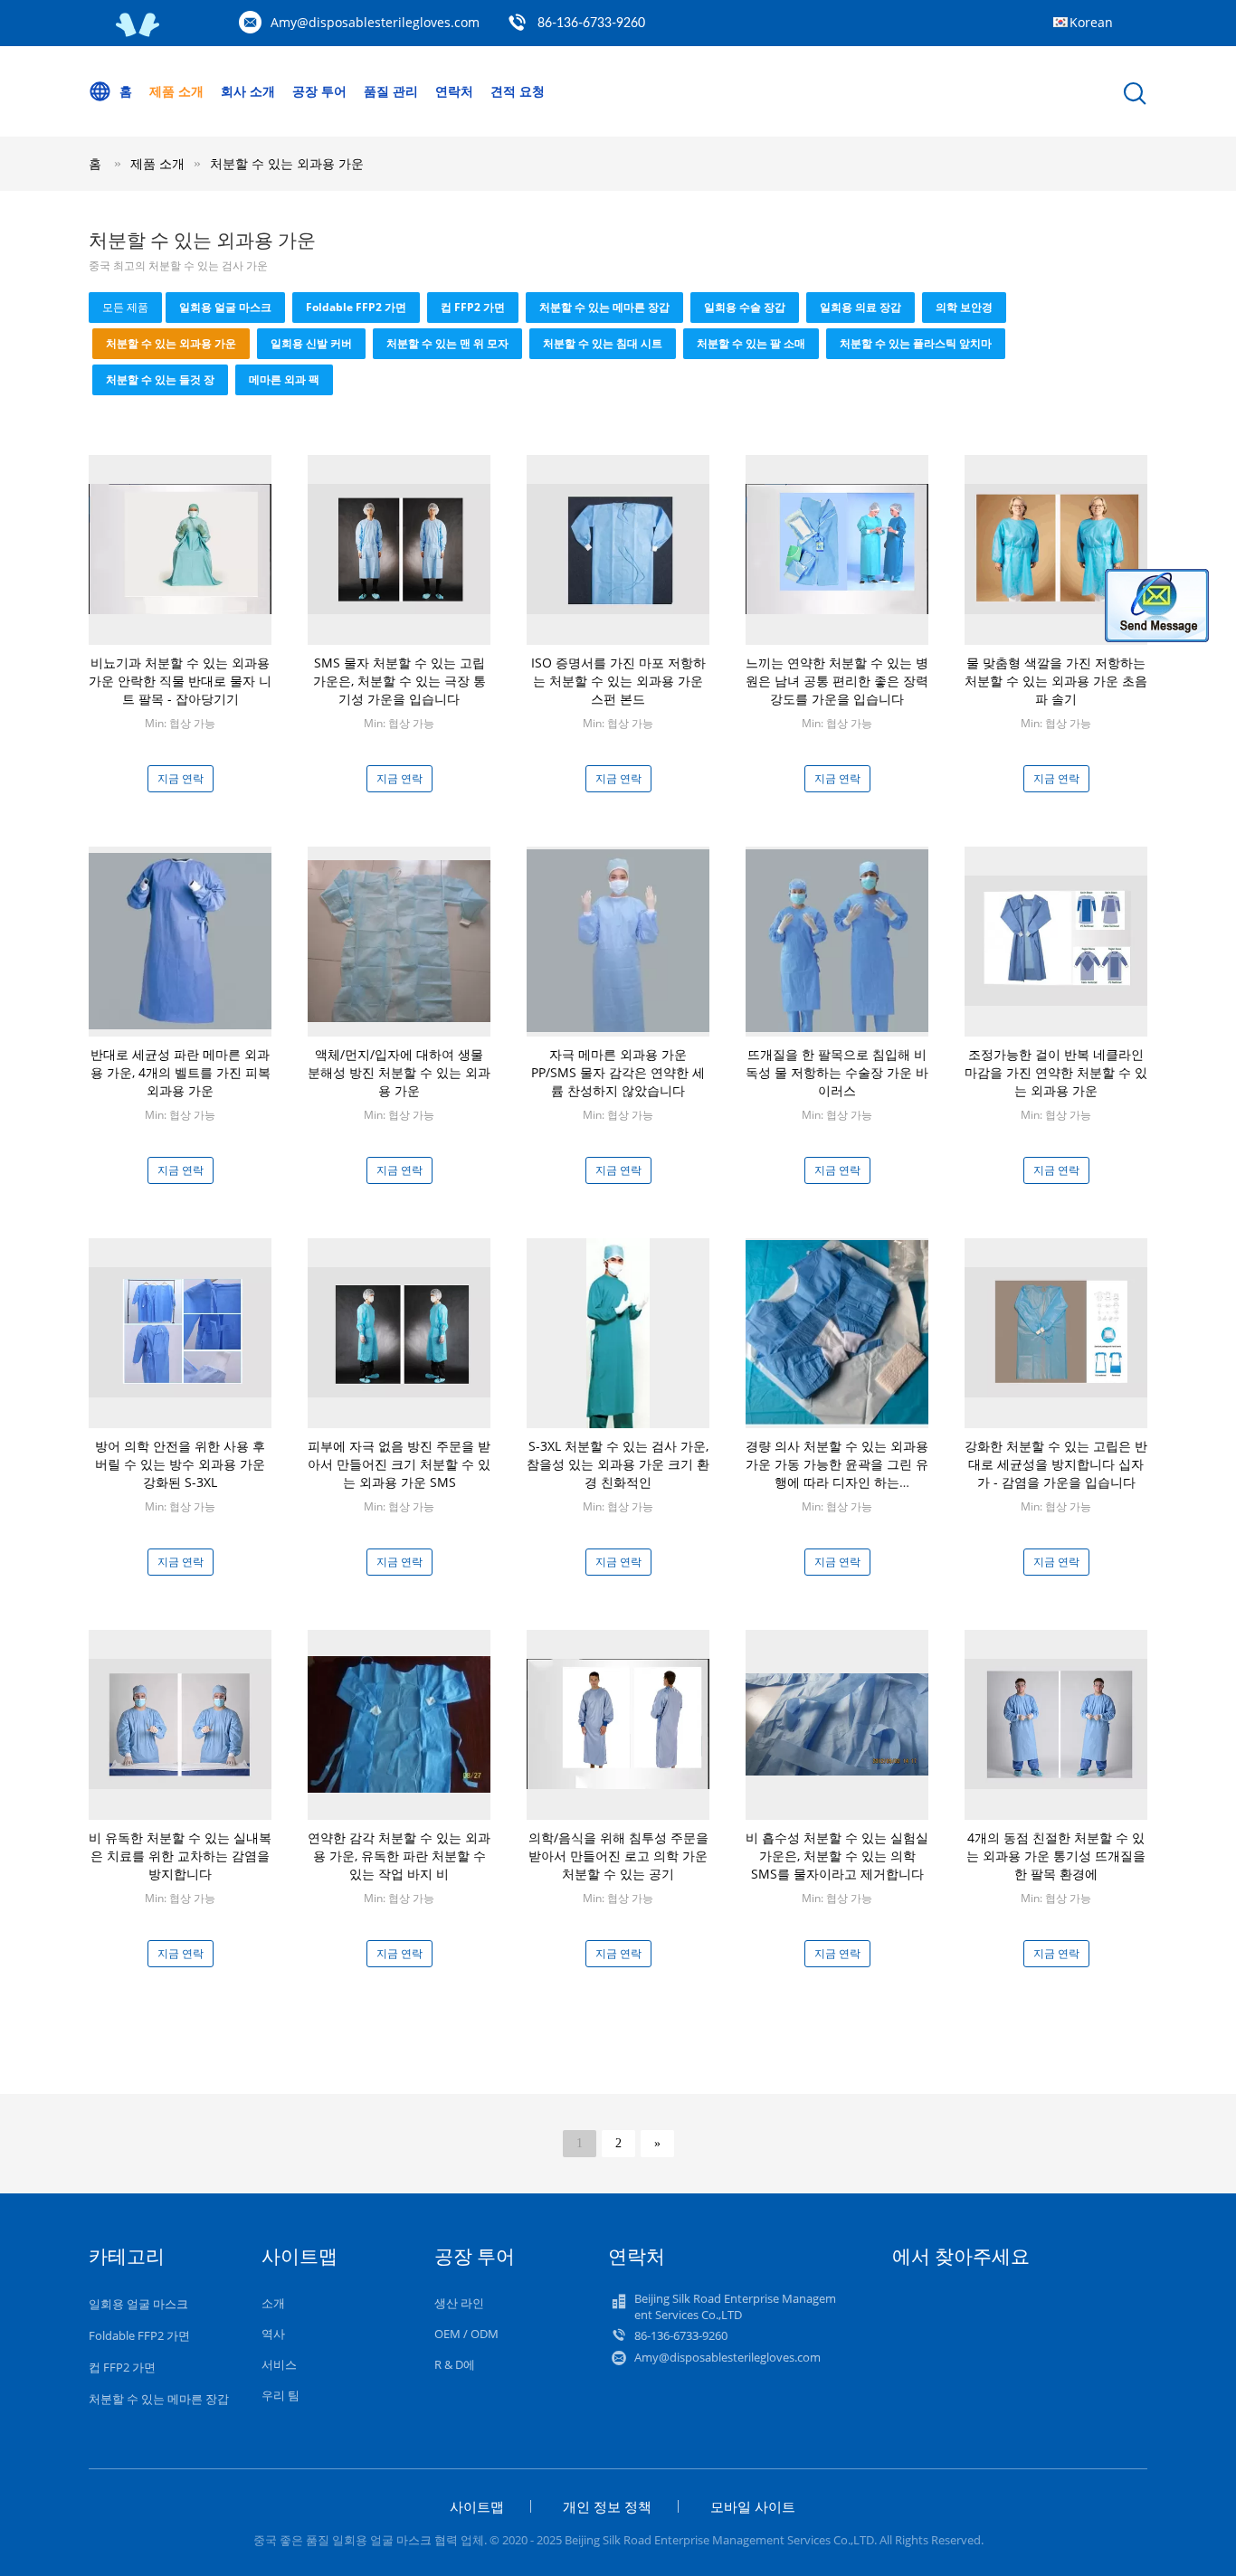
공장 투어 (319, 91)
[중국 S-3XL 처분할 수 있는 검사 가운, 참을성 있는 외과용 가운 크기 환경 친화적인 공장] (618, 1332)
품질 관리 (391, 91)
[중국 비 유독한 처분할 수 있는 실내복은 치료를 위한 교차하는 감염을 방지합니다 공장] (180, 1723)
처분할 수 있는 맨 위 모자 (447, 343)
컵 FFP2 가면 (473, 307)
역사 (273, 2334)
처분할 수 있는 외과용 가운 (287, 163)
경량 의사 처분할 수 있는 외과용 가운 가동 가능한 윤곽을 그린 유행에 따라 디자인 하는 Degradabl (837, 1473)
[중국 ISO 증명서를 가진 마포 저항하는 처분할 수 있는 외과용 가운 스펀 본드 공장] (618, 548)
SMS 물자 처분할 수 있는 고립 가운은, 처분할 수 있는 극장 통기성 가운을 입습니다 (399, 681)
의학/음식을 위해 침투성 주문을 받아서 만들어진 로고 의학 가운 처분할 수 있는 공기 (618, 1856)
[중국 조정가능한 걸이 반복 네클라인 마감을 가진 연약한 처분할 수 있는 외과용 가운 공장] (1056, 939)
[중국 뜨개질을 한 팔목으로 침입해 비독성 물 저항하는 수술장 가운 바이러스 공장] (837, 939)
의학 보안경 (964, 307)
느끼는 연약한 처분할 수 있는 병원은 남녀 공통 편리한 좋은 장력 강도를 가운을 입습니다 (837, 681)
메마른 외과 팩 (284, 379)
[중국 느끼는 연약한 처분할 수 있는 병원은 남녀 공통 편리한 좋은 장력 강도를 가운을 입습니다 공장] (837, 548)
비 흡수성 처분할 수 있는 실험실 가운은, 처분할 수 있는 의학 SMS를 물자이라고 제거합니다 (837, 1856)
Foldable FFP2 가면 (356, 307)
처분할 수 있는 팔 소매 (751, 343)
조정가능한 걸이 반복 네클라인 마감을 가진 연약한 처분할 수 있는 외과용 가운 (1056, 1072)
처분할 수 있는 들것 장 (160, 379)
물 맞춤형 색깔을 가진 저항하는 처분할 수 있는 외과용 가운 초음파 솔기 (1056, 681)
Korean (1091, 22)
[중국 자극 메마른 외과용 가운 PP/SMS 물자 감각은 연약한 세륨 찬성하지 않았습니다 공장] (618, 939)
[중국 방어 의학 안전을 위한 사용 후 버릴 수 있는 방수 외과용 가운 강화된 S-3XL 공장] (180, 1331)
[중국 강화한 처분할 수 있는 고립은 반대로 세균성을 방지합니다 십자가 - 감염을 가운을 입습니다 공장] (1056, 1331)
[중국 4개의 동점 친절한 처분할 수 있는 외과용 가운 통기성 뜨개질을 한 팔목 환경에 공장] (1056, 1723)
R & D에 (455, 2364)
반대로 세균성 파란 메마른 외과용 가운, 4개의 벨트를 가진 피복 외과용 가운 (181, 1072)
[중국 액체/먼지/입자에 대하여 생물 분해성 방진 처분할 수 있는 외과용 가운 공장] (399, 939)
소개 (273, 2303)
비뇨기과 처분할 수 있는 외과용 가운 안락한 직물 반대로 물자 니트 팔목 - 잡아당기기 (180, 681)
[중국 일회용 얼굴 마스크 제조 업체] (138, 33)
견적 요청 (518, 91)
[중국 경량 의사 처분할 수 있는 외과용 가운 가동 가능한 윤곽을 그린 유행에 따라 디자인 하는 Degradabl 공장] (837, 1331)
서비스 (279, 2364)
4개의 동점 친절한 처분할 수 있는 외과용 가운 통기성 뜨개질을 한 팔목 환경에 (1056, 1856)
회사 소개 (248, 91)
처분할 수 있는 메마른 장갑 (604, 307)
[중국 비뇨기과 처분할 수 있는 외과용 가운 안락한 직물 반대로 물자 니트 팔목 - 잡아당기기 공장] (180, 548)
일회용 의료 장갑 (860, 307)
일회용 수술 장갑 (745, 307)
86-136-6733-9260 (591, 24)
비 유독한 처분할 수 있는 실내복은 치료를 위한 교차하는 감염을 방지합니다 (180, 1856)
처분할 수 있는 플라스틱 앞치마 (916, 343)
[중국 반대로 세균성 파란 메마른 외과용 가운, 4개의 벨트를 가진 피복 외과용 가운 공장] (180, 939)
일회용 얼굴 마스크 (225, 307)
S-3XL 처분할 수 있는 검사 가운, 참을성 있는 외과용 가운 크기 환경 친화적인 (618, 1464)
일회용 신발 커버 (311, 343)
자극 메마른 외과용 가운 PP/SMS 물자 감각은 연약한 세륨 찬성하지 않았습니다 (618, 1072)
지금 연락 (181, 778)
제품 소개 (176, 91)
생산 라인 (459, 2303)
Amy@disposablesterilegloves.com (375, 22)
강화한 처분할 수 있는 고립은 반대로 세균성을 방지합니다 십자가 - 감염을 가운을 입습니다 (1056, 1464)
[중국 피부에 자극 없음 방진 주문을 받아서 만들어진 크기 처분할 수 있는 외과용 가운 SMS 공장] (399, 1331)
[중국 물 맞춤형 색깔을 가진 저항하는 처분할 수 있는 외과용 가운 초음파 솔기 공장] (1056, 548)
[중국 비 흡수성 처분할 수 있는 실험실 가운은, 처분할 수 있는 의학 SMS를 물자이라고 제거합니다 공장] (837, 1723)
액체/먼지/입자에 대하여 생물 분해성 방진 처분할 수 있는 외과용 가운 (399, 1072)
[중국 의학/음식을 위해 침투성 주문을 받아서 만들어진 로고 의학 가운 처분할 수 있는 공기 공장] (618, 1723)
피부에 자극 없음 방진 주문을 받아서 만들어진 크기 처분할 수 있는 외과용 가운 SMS (399, 1464)
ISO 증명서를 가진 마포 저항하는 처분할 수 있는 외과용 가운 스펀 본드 (618, 681)
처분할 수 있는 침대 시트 (603, 343)
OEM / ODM (466, 2334)
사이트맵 (477, 2506)
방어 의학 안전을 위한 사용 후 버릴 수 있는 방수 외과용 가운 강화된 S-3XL (180, 1464)
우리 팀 (280, 2395)
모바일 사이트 (753, 2506)
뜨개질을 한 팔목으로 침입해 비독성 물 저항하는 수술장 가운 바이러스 (837, 1072)
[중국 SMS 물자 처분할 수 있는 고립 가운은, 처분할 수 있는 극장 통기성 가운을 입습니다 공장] (399, 548)
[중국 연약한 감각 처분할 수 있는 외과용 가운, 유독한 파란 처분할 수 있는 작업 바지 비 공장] (399, 1723)
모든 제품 (125, 307)
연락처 (454, 91)
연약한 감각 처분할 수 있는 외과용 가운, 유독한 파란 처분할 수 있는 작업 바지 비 (399, 1856)
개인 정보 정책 (607, 2506)
